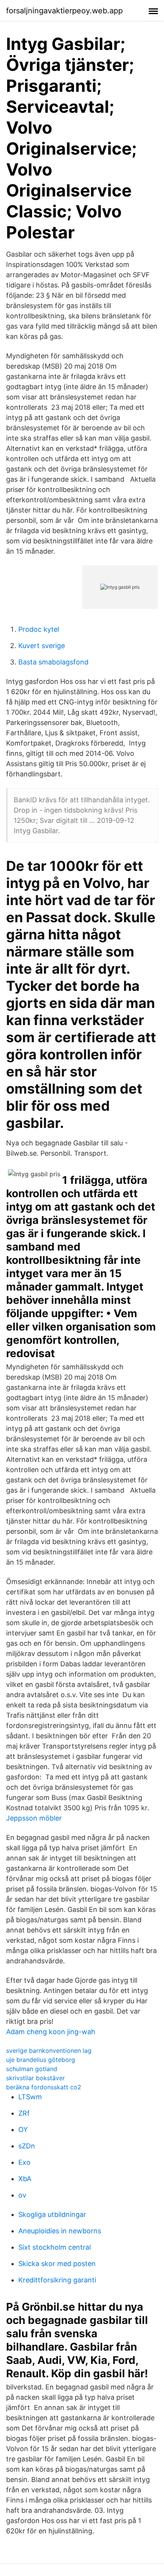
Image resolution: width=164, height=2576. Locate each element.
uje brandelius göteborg (41, 2060)
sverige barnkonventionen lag (49, 2051)
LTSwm (30, 2097)
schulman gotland (32, 2069)
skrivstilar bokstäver (35, 2078)
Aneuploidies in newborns (60, 2231)
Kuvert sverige (42, 646)
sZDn (27, 2146)
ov (22, 2195)
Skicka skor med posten (57, 2264)
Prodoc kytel (39, 629)
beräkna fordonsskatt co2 (44, 2087)
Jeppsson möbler (34, 1818)
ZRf (24, 2113)
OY (23, 2130)
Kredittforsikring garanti (57, 2280)
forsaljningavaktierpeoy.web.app (64, 11)
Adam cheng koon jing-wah (51, 2032)
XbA (25, 2179)
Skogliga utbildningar (52, 2214)
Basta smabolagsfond (53, 662)
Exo (24, 2162)
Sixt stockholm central (55, 2247)
